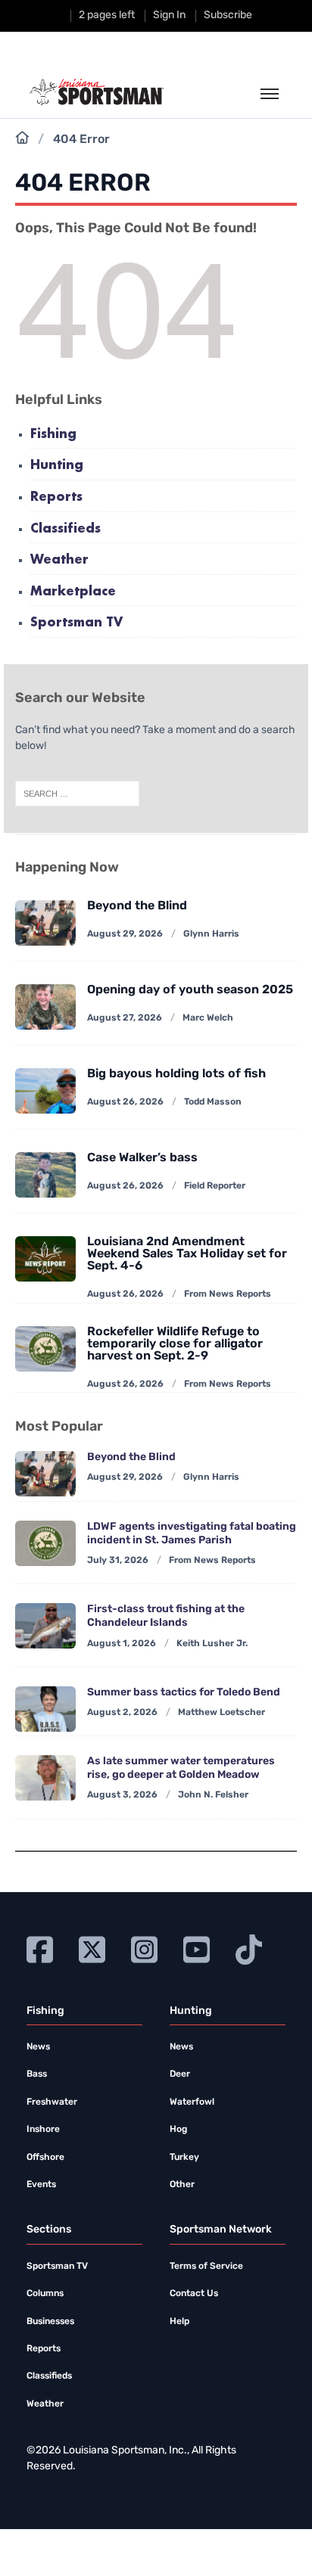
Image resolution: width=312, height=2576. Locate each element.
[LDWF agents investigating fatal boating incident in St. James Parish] (45, 1543)
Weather (59, 560)
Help (179, 2322)
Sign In (169, 16)
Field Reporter (215, 1186)
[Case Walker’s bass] (45, 1175)
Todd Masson (213, 1102)
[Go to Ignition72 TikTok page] (249, 1948)
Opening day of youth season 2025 (190, 990)
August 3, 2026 (122, 1795)
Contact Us (194, 2294)
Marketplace (73, 592)
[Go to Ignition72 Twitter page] (92, 1948)
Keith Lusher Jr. (212, 1644)
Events (41, 2185)
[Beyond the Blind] (45, 923)
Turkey (184, 2158)
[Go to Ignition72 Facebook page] (40, 1948)
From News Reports (228, 1294)
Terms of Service (206, 2267)
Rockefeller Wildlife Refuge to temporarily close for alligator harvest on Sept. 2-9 (175, 1344)
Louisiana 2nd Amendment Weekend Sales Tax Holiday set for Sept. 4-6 (187, 1254)
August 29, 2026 (125, 934)
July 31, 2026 (118, 1561)
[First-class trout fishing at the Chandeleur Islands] (45, 1626)
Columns (45, 2294)
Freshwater (52, 2102)
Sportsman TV (76, 623)
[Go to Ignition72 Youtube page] (197, 1948)
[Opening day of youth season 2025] (45, 1007)
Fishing (53, 435)
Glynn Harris (211, 934)
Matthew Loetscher (222, 1713)
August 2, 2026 (122, 1713)
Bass (37, 2074)
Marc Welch (208, 1018)
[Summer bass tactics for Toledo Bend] (45, 1709)
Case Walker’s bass (142, 1158)
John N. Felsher (213, 1795)
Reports (56, 497)
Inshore (43, 2130)
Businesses (50, 2322)
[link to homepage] (97, 92)
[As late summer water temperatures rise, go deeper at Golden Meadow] (45, 1778)
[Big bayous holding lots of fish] (45, 1091)
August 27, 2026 (125, 1018)
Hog (178, 2130)
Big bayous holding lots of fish (176, 1074)
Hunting (57, 466)
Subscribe (228, 16)
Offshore (45, 2158)
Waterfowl (192, 2102)
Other (182, 2185)
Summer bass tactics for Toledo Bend (184, 1693)
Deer (180, 2074)
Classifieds (66, 529)
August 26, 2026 (125, 1102)
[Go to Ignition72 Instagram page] (144, 1948)
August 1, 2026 (122, 1644)
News (38, 2047)
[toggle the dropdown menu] (270, 95)
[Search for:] (77, 794)
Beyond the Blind (137, 906)
